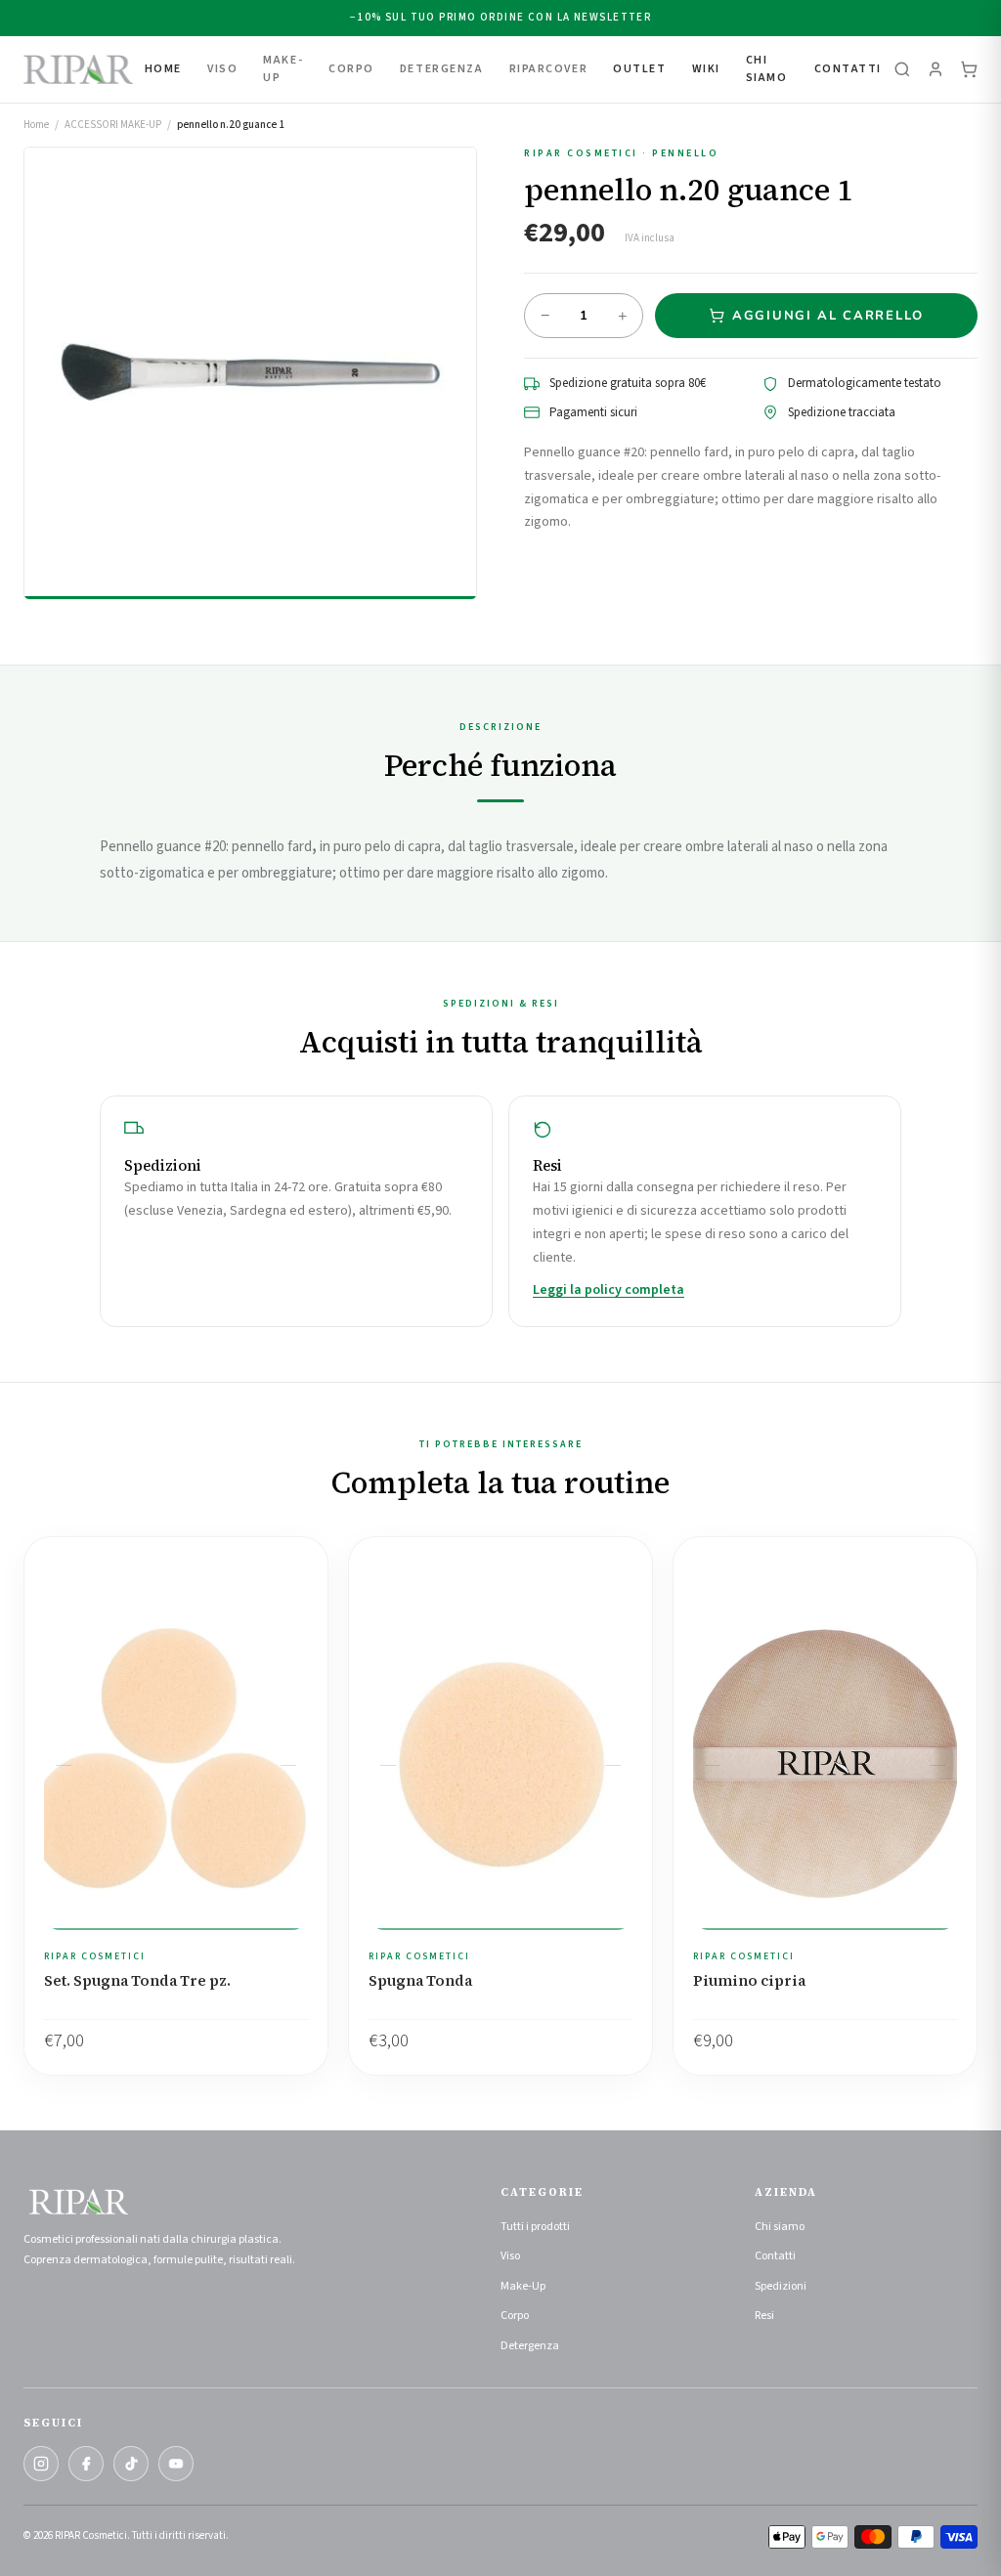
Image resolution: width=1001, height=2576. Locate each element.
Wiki (706, 69)
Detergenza (530, 2346)
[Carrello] (969, 69)
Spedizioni (781, 2286)
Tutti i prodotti (535, 2227)
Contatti (848, 69)
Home (163, 69)
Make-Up (523, 2286)
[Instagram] (41, 2464)
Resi (764, 2316)
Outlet (639, 69)
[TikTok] (131, 2464)
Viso (510, 2256)
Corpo (515, 2316)
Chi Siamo (767, 69)
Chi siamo (780, 2227)
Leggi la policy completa (609, 1290)
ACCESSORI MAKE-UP (113, 125)
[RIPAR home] (78, 69)
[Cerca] (902, 69)
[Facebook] (86, 2464)
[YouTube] (176, 2464)
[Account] (936, 69)
